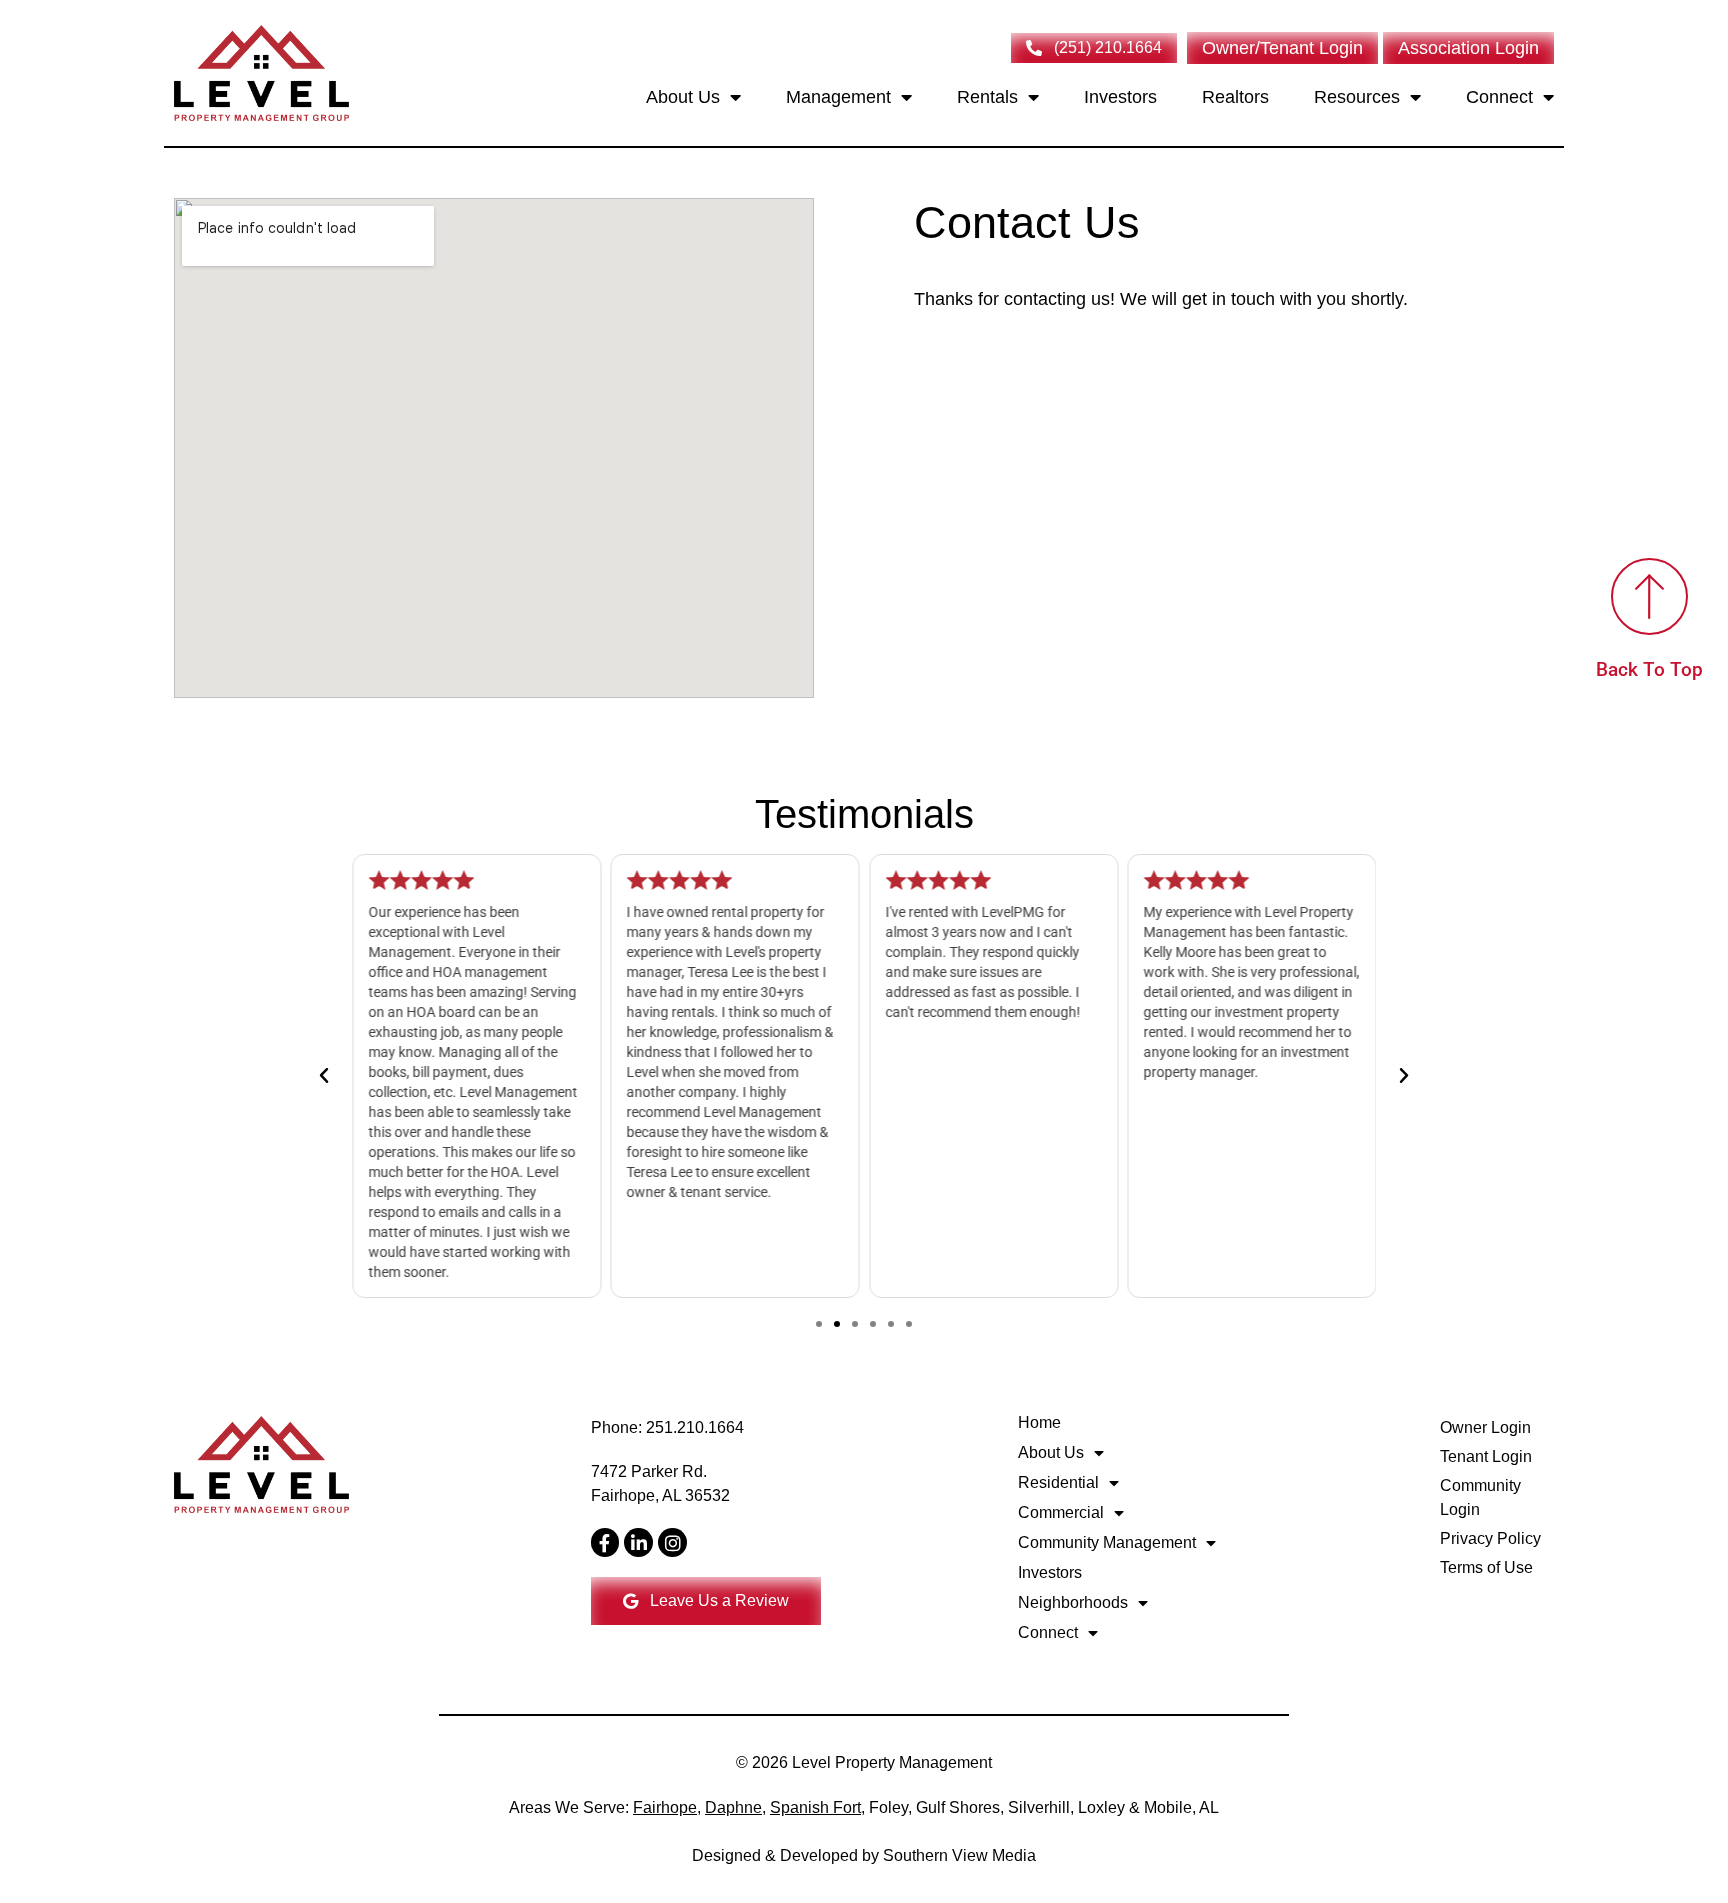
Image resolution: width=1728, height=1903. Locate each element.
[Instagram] (672, 1542)
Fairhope (665, 1807)
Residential (1058, 1482)
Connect (1499, 97)
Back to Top (1509, 1814)
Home (1039, 1422)
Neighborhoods (1073, 1602)
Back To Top (1649, 670)
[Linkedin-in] (638, 1542)
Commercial (1061, 1512)
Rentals (987, 97)
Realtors (1235, 97)
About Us (683, 97)
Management (838, 97)
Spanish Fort (815, 1807)
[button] (324, 1076)
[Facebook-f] (605, 1542)
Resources (1357, 97)
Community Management (1107, 1542)
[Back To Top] (1649, 596)
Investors (1120, 97)
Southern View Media (959, 1855)
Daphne (733, 1807)
